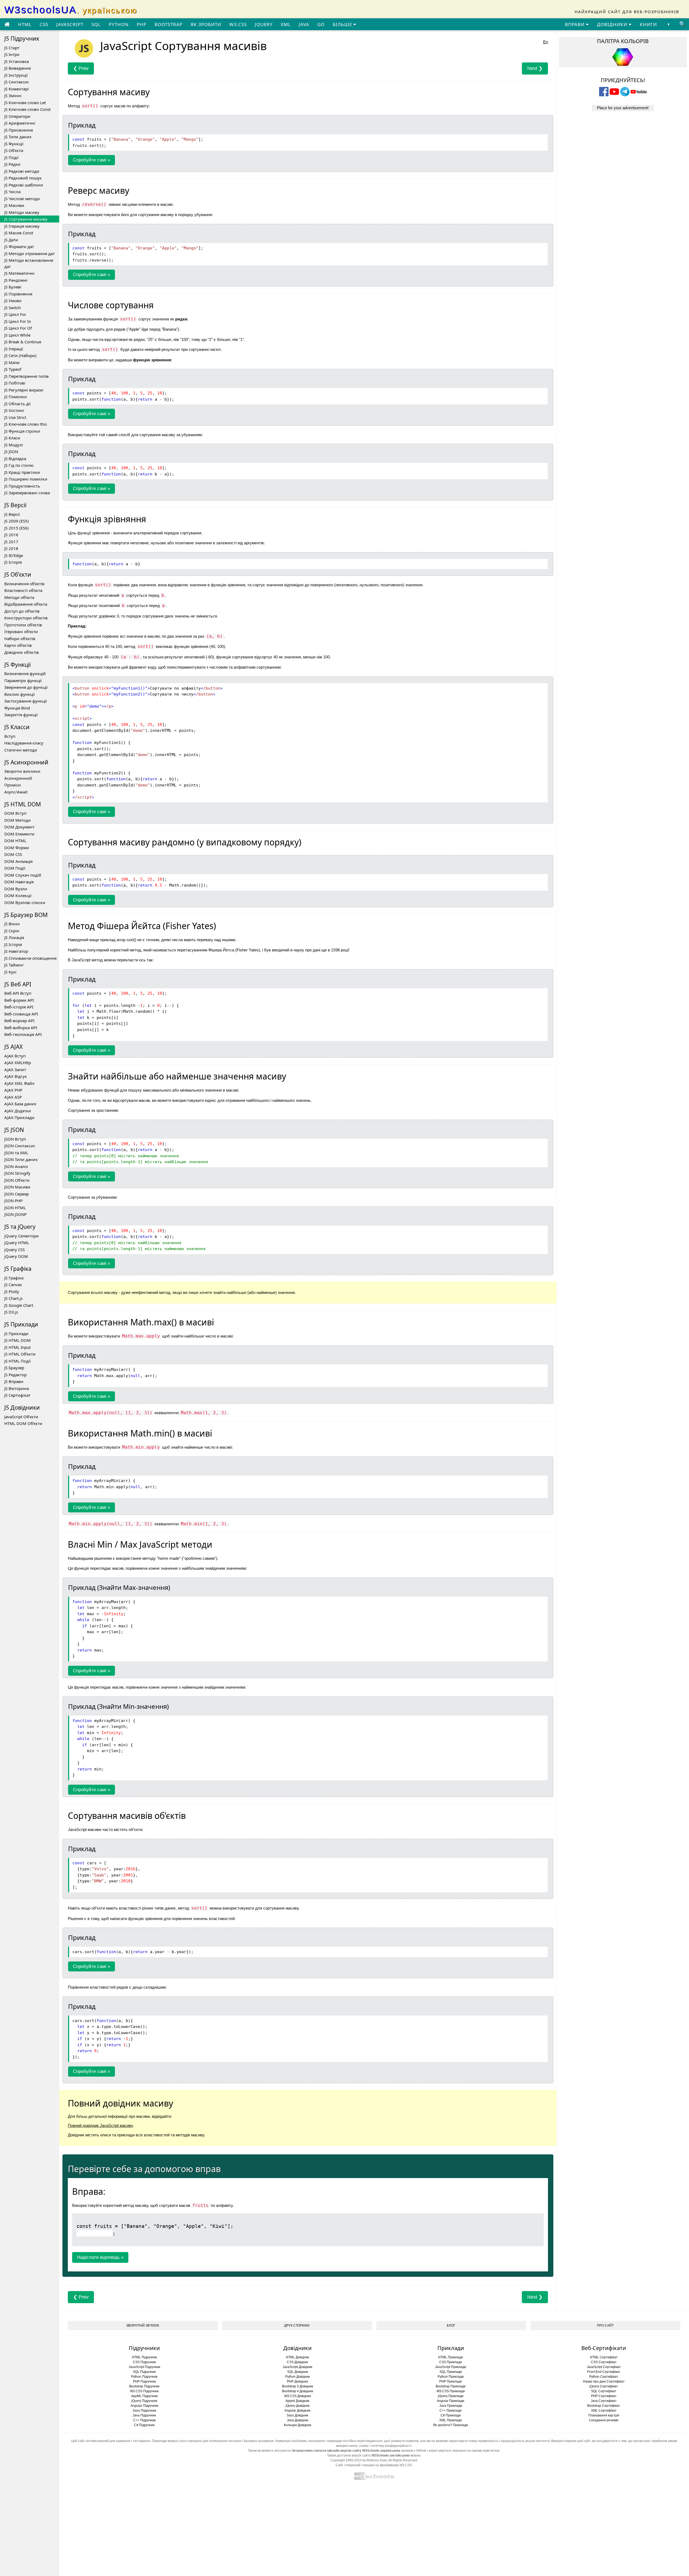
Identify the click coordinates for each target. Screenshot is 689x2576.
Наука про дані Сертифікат (604, 2381)
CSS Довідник (297, 2362)
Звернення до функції (26, 687)
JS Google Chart (19, 1305)
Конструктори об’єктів (26, 618)
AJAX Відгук (16, 1076)
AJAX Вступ (15, 1056)
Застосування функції (26, 701)
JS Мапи (12, 362)
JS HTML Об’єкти (20, 1354)
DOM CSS (13, 854)
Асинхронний (18, 778)
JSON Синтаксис (20, 1146)
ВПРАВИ (575, 24)
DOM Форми (17, 848)
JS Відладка (15, 458)
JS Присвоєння (19, 130)
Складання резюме (604, 2420)
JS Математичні (19, 273)
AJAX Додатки (18, 1111)
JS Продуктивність (22, 486)
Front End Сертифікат (604, 2372)
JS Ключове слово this (26, 424)
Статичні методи (21, 750)
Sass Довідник (297, 2415)
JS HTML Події (17, 1361)
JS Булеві (13, 287)
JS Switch (13, 308)
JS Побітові (15, 383)
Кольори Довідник (298, 2425)
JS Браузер (14, 1368)
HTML (25, 24)
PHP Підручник (144, 2381)
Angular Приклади (451, 2401)
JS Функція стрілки (22, 431)
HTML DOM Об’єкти (23, 1423)
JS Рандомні (16, 280)
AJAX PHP (13, 1090)
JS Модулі (14, 445)
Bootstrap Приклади (451, 2386)
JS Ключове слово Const (27, 109)
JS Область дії (17, 404)
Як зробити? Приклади (451, 2425)
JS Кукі (10, 972)
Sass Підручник (144, 2411)
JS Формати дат (19, 246)
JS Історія (13, 562)
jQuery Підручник (144, 2401)
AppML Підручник (144, 2396)
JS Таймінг (14, 965)
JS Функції (14, 144)
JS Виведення (17, 68)
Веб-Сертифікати (604, 2348)
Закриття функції (21, 715)
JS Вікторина (17, 1388)
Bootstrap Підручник (144, 2386)
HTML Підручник (144, 2357)
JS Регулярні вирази (24, 390)
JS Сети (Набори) (20, 355)
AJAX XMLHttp (18, 1063)
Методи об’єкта (19, 597)
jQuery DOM (16, 1256)
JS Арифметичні (20, 123)
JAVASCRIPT (70, 24)
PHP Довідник (297, 2381)
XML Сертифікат (604, 2411)
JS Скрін (12, 931)
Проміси (13, 785)
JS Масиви (14, 205)
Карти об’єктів (18, 645)
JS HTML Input (17, 1347)
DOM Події (15, 868)
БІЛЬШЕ (343, 24)
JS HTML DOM (17, 1340)
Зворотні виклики (22, 771)
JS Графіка (14, 1278)
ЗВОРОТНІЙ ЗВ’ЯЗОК (143, 2326)
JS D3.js (11, 1312)
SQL (96, 24)
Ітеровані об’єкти (21, 631)
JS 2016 (11, 535)
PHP (142, 24)
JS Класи (12, 438)
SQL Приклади (451, 2372)
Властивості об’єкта (23, 590)
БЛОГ (451, 2326)
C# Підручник (144, 2425)
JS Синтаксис (17, 82)
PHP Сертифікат (604, 2396)
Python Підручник (144, 2377)
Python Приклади (451, 2377)
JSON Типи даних (21, 1159)
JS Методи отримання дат (29, 253)
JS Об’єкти (14, 150)
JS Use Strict (15, 417)
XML (286, 24)
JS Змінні (13, 96)
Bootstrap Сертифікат (604, 2406)
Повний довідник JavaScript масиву (100, 2125)
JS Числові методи (22, 199)
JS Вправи (14, 1381)
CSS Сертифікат (604, 2362)
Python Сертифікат (604, 2377)
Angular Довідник (297, 2411)
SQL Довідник (298, 2372)
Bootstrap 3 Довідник (298, 2386)
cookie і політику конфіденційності (385, 2446)
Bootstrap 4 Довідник (298, 2391)
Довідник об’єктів (22, 652)
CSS (44, 24)
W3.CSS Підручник (144, 2391)
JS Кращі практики (22, 472)
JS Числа (12, 192)
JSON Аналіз (16, 1166)
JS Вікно (12, 924)
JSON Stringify (17, 1173)
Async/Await (16, 792)
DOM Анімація (18, 861)
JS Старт (12, 48)
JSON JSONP (15, 1214)
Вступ (10, 736)
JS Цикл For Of (18, 328)
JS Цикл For (15, 314)
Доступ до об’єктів (22, 611)
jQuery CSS (15, 1250)
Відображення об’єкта (26, 604)
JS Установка (17, 61)
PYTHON (119, 24)
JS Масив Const (19, 233)
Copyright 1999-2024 (346, 2460)
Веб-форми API (19, 1000)
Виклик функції (20, 694)
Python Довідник (298, 2377)
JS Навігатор (16, 951)
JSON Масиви (17, 1187)
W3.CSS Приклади (451, 2391)
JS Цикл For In (18, 321)
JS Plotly (12, 1291)
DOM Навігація (19, 882)
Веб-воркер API (19, 1021)
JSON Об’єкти (17, 1180)
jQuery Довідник (298, 2406)
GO (321, 24)
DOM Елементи (19, 834)
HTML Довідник (297, 2357)
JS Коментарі (17, 89)
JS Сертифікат (17, 1395)
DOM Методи (17, 820)
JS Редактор (15, 1375)
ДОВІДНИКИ (613, 24)
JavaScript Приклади (451, 2367)
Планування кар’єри (604, 2415)
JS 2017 (11, 542)
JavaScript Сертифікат (604, 2367)
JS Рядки (12, 164)
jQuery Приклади (451, 2396)
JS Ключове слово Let (25, 103)
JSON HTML (15, 1208)
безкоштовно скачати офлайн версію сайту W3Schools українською (346, 2451)
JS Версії (12, 514)
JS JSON (11, 451)
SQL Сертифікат (604, 2391)
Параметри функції (23, 680)
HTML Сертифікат (604, 2357)
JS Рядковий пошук (23, 178)
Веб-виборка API (21, 1028)
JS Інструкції (16, 75)
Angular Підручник (144, 2406)
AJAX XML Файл (19, 1083)
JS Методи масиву (22, 212)
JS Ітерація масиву (22, 226)
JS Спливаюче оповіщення (30, 958)
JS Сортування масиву (26, 219)
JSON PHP (13, 1201)
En (546, 42)
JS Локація (14, 937)
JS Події (11, 157)
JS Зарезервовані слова (27, 493)
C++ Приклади (451, 2411)
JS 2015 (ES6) (17, 528)
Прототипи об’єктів (23, 625)
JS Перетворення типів (27, 376)
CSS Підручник (144, 2362)
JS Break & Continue (23, 342)
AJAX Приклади (19, 1117)
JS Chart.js (13, 1298)
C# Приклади (451, 2415)
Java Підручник (144, 2415)
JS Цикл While (17, 335)
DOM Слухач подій (23, 875)
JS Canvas (13, 1285)
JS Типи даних (18, 137)
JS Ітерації (14, 349)
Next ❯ (535, 68)
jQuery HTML (17, 1243)
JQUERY (264, 24)
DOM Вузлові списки (25, 902)
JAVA (304, 24)
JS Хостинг (14, 410)
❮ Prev (81, 68)
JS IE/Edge (14, 555)
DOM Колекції (18, 895)
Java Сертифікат (604, 2401)
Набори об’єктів (20, 638)
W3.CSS (238, 24)
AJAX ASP (13, 1097)
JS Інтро (12, 54)
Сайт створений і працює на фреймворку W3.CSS (374, 2465)
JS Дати (11, 240)
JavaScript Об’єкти (21, 1417)
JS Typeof (13, 369)
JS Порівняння (18, 294)
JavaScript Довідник (297, 2367)
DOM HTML (15, 841)
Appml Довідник (297, 2401)
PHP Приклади (451, 2381)
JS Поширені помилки (26, 479)
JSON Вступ (15, 1139)
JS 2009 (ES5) (17, 521)
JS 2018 (11, 548)
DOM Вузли (16, 889)
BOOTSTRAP (168, 24)
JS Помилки (16, 397)
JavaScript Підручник (144, 2367)
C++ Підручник (144, 2420)
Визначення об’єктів (24, 584)
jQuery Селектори (22, 1236)
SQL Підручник (144, 2372)
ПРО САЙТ (605, 2326)
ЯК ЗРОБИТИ (206, 24)
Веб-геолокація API (23, 1034)
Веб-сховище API (21, 1014)
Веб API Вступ (18, 993)
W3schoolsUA (71, 10)
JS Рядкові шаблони (24, 185)
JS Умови (13, 301)
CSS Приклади (451, 2362)
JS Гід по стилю (19, 465)
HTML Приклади (451, 2357)
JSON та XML (16, 1153)
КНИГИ (648, 24)
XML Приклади (451, 2420)
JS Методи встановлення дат (29, 263)
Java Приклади (451, 2406)
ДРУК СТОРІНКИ (297, 2326)
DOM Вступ (15, 813)
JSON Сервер (17, 1194)
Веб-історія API (19, 1007)
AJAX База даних (20, 1104)
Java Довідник (298, 2420)
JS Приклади (16, 1333)
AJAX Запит (15, 1070)
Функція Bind (17, 708)
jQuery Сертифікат (604, 2386)
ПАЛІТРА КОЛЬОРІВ (623, 41)
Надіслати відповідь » (100, 2257)
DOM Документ (19, 827)
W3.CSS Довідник (298, 2396)
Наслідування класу (24, 743)
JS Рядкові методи (22, 171)
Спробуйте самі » (92, 160)
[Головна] (7, 24)
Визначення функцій (25, 673)
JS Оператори (17, 116)
